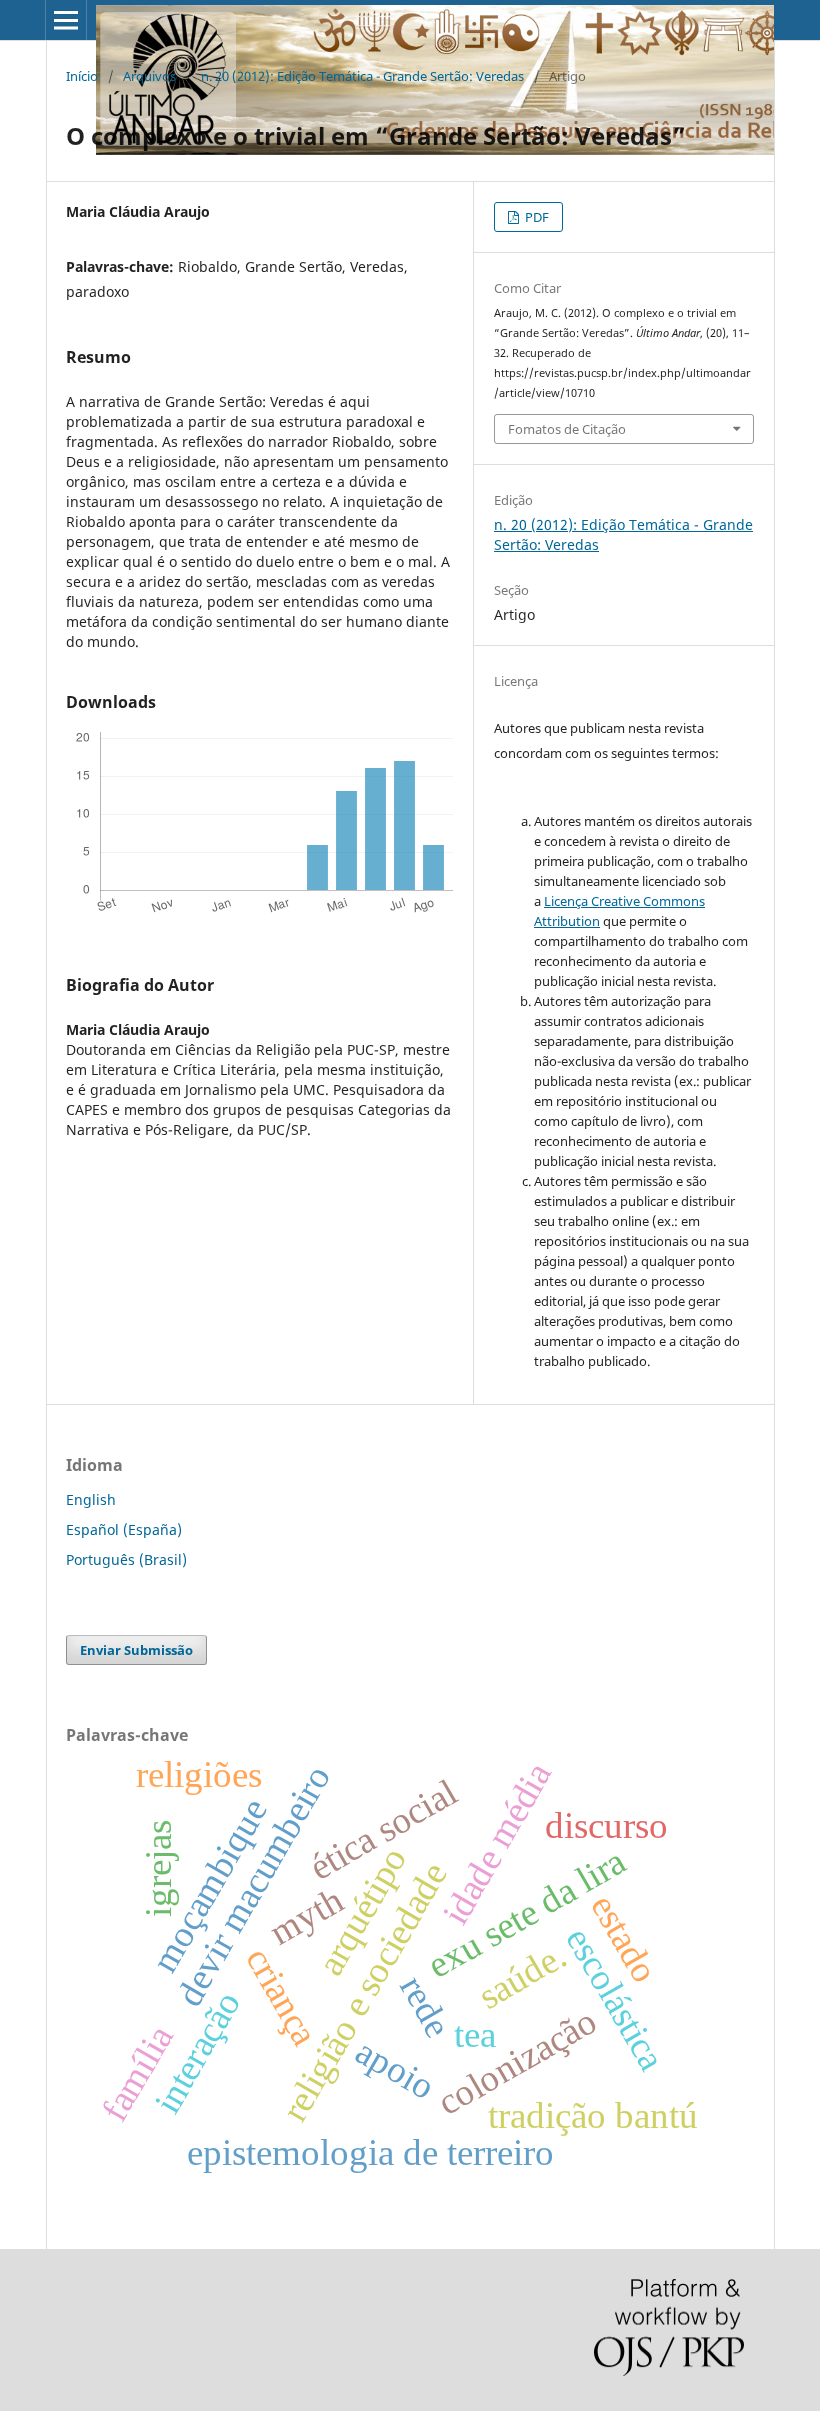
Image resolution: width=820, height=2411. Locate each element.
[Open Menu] (66, 20)
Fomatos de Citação (567, 429)
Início (82, 76)
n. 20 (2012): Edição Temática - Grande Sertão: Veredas (362, 76)
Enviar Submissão (136, 1650)
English (91, 1499)
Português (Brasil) (126, 1559)
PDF (535, 217)
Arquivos (149, 76)
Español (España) (124, 1529)
